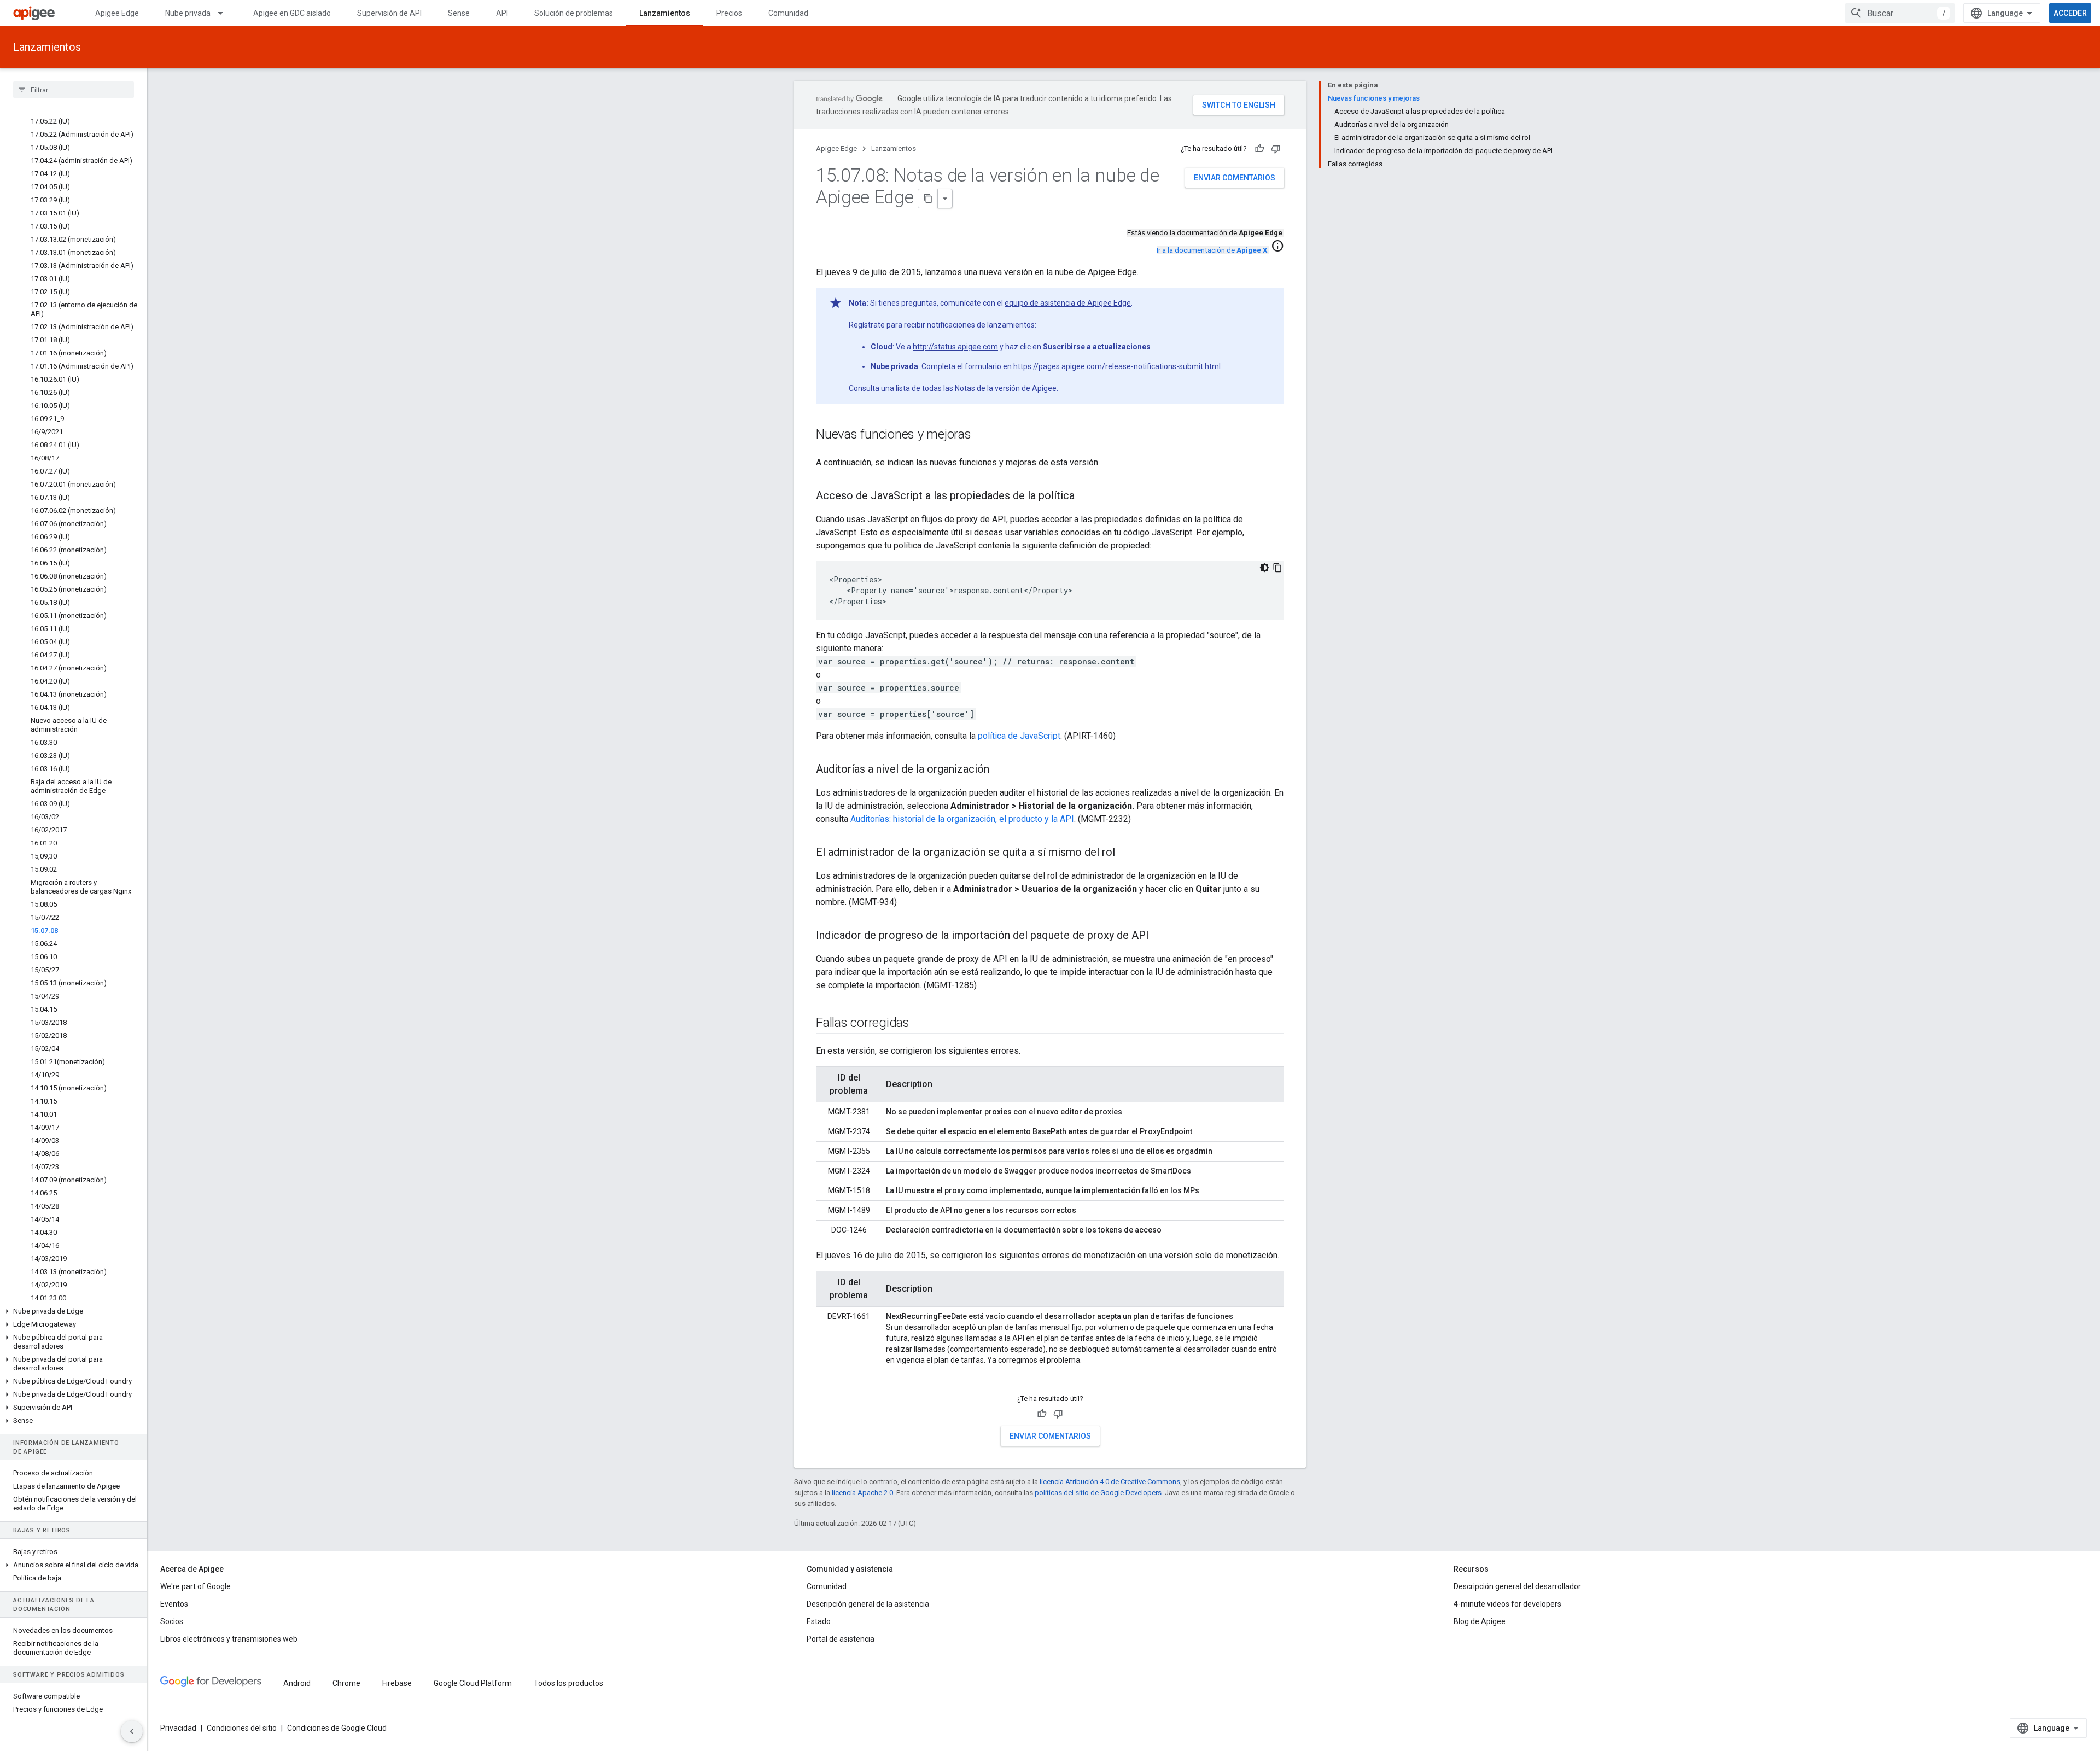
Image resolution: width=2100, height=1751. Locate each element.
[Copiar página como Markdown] (928, 199)
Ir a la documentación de (1212, 250)
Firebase (397, 1683)
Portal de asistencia (841, 1639)
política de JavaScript (1019, 736)
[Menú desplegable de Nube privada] (225, 13)
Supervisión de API (389, 13)
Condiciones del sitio (242, 1728)
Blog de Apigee (1480, 1621)
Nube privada (188, 13)
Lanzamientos (665, 13)
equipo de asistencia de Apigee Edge (1068, 303)
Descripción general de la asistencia (868, 1604)
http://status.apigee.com (955, 347)
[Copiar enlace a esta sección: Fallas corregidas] (920, 1024)
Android (297, 1683)
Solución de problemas (574, 13)
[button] (74, 1311)
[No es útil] (1276, 149)
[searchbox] (74, 90)
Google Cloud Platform (473, 1683)
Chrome (346, 1683)
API (502, 13)
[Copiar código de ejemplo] (1277, 568)
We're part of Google (196, 1586)
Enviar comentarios (1235, 178)
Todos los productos (568, 1683)
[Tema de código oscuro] (1264, 568)
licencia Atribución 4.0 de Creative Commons (1110, 1482)
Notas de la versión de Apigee (1006, 388)
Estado (819, 1621)
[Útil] (1259, 149)
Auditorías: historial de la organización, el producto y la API (962, 819)
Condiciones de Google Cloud (337, 1728)
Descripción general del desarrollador (1517, 1586)
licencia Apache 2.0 (862, 1493)
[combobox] (1900, 13)
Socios (172, 1621)
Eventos (174, 1604)
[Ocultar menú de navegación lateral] (132, 1731)
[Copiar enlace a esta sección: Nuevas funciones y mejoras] (982, 435)
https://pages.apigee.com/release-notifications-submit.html (1117, 366)
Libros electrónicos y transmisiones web (229, 1639)
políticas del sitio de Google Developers (1098, 1493)
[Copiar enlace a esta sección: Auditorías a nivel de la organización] (1000, 770)
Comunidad (788, 13)
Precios (729, 13)
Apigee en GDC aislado (292, 13)
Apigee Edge (117, 13)
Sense (459, 13)
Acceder (2070, 13)
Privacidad (178, 1728)
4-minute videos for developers (1507, 1604)
